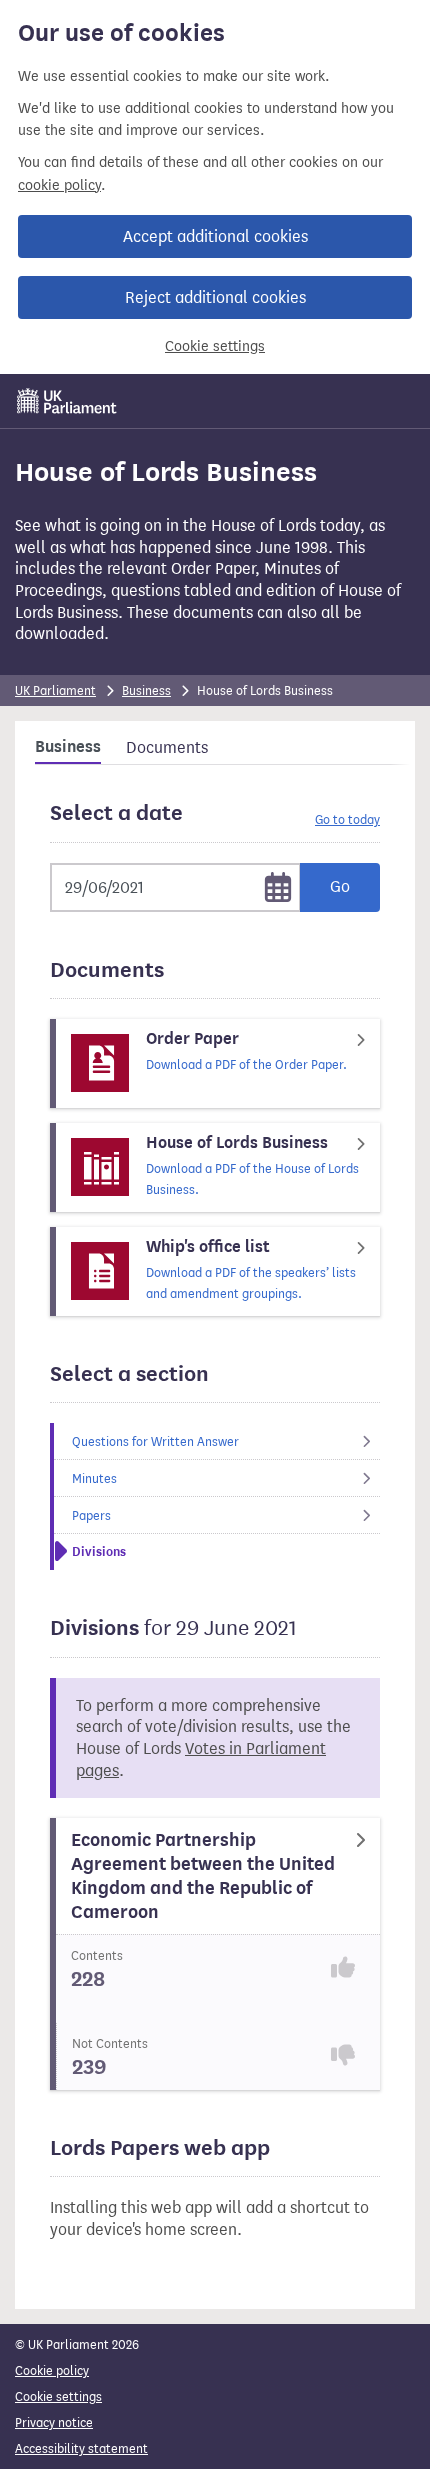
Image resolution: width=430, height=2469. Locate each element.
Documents (167, 747)
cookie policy (59, 185)
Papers (91, 1515)
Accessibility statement (81, 2448)
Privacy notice (54, 2422)
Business (146, 690)
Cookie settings (215, 346)
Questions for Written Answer (155, 1441)
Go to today (347, 819)
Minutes (94, 1478)
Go (340, 886)
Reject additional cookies (215, 297)
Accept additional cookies (215, 236)
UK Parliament (55, 690)
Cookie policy (52, 2370)
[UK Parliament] (67, 401)
